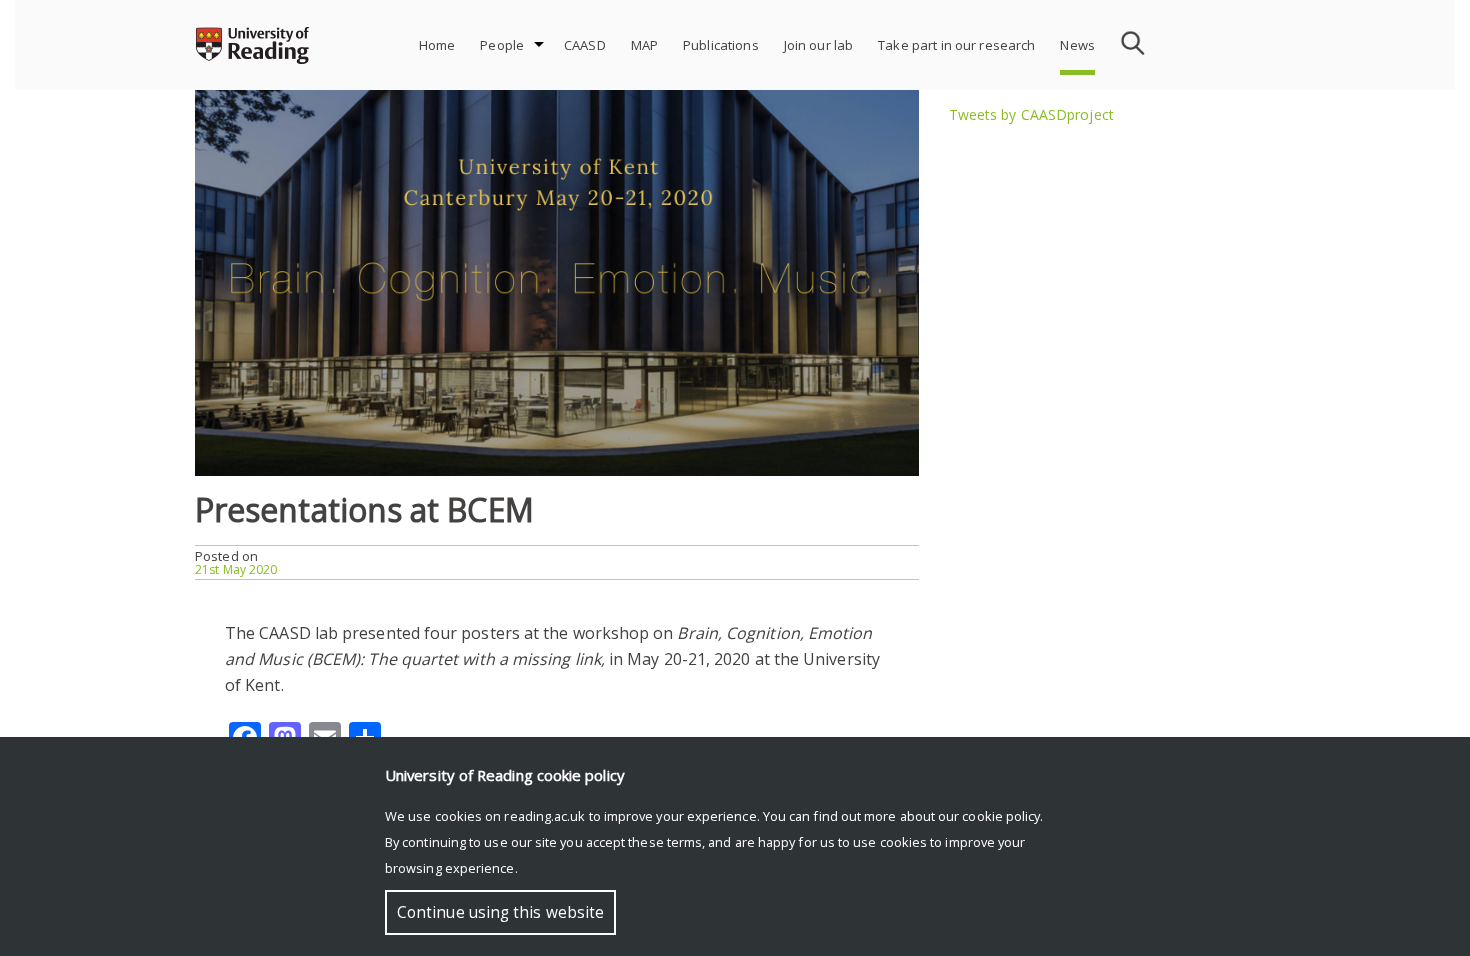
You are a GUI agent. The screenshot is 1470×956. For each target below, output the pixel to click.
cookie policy (1001, 816)
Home (437, 45)
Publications (721, 45)
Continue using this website (500, 912)
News (1077, 45)
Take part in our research (956, 45)
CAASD (585, 45)
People (502, 45)
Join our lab (819, 45)
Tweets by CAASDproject (1031, 114)
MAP (644, 45)
